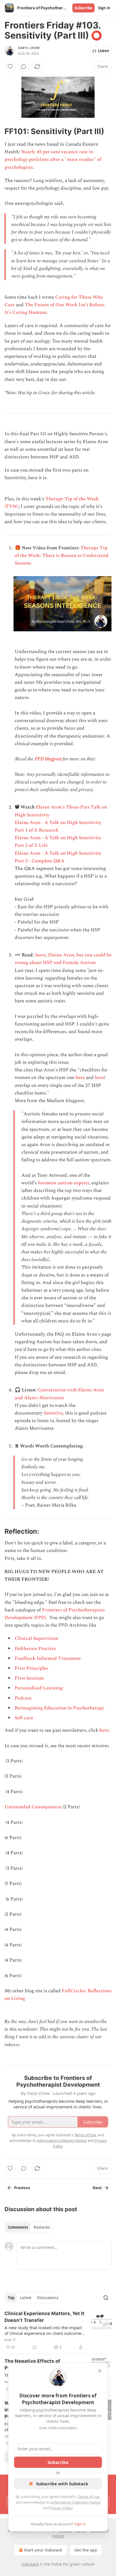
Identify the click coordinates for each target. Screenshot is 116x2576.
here (80, 1078)
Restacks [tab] (42, 2227)
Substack (30, 2564)
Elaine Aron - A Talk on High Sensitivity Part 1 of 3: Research (58, 826)
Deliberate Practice (35, 1649)
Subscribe (83, 8)
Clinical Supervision (36, 1638)
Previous (22, 2188)
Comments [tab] (18, 2227)
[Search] (106, 2298)
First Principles (31, 1668)
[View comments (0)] (24, 66)
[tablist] (29, 2227)
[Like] (10, 66)
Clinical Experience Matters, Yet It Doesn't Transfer (44, 2317)
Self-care (24, 1718)
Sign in (104, 8)
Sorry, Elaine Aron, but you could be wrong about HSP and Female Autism (63, 959)
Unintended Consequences (33, 1807)
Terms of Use (89, 2497)
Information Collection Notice (76, 2502)
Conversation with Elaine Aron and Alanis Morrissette (59, 1394)
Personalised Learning (39, 1688)
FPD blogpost (47, 759)
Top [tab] (11, 2298)
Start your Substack (43, 2550)
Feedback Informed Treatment (48, 1658)
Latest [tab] (26, 2298)
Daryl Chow (29, 48)
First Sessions (29, 1678)
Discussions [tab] (48, 2298)
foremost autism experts (63, 1183)
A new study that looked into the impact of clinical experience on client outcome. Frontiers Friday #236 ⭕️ (43, 2330)
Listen (104, 51)
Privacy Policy (61, 2508)
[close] (100, 2371)
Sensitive (53, 1413)
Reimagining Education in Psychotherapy (59, 1708)
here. (105, 1730)
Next (97, 2188)
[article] (58, 2330)
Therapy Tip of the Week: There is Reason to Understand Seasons (62, 556)
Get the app (86, 2550)
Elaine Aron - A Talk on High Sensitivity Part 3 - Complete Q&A (58, 857)
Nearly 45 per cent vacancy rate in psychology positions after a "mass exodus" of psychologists (53, 159)
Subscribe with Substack (62, 2484)
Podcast (23, 1698)
